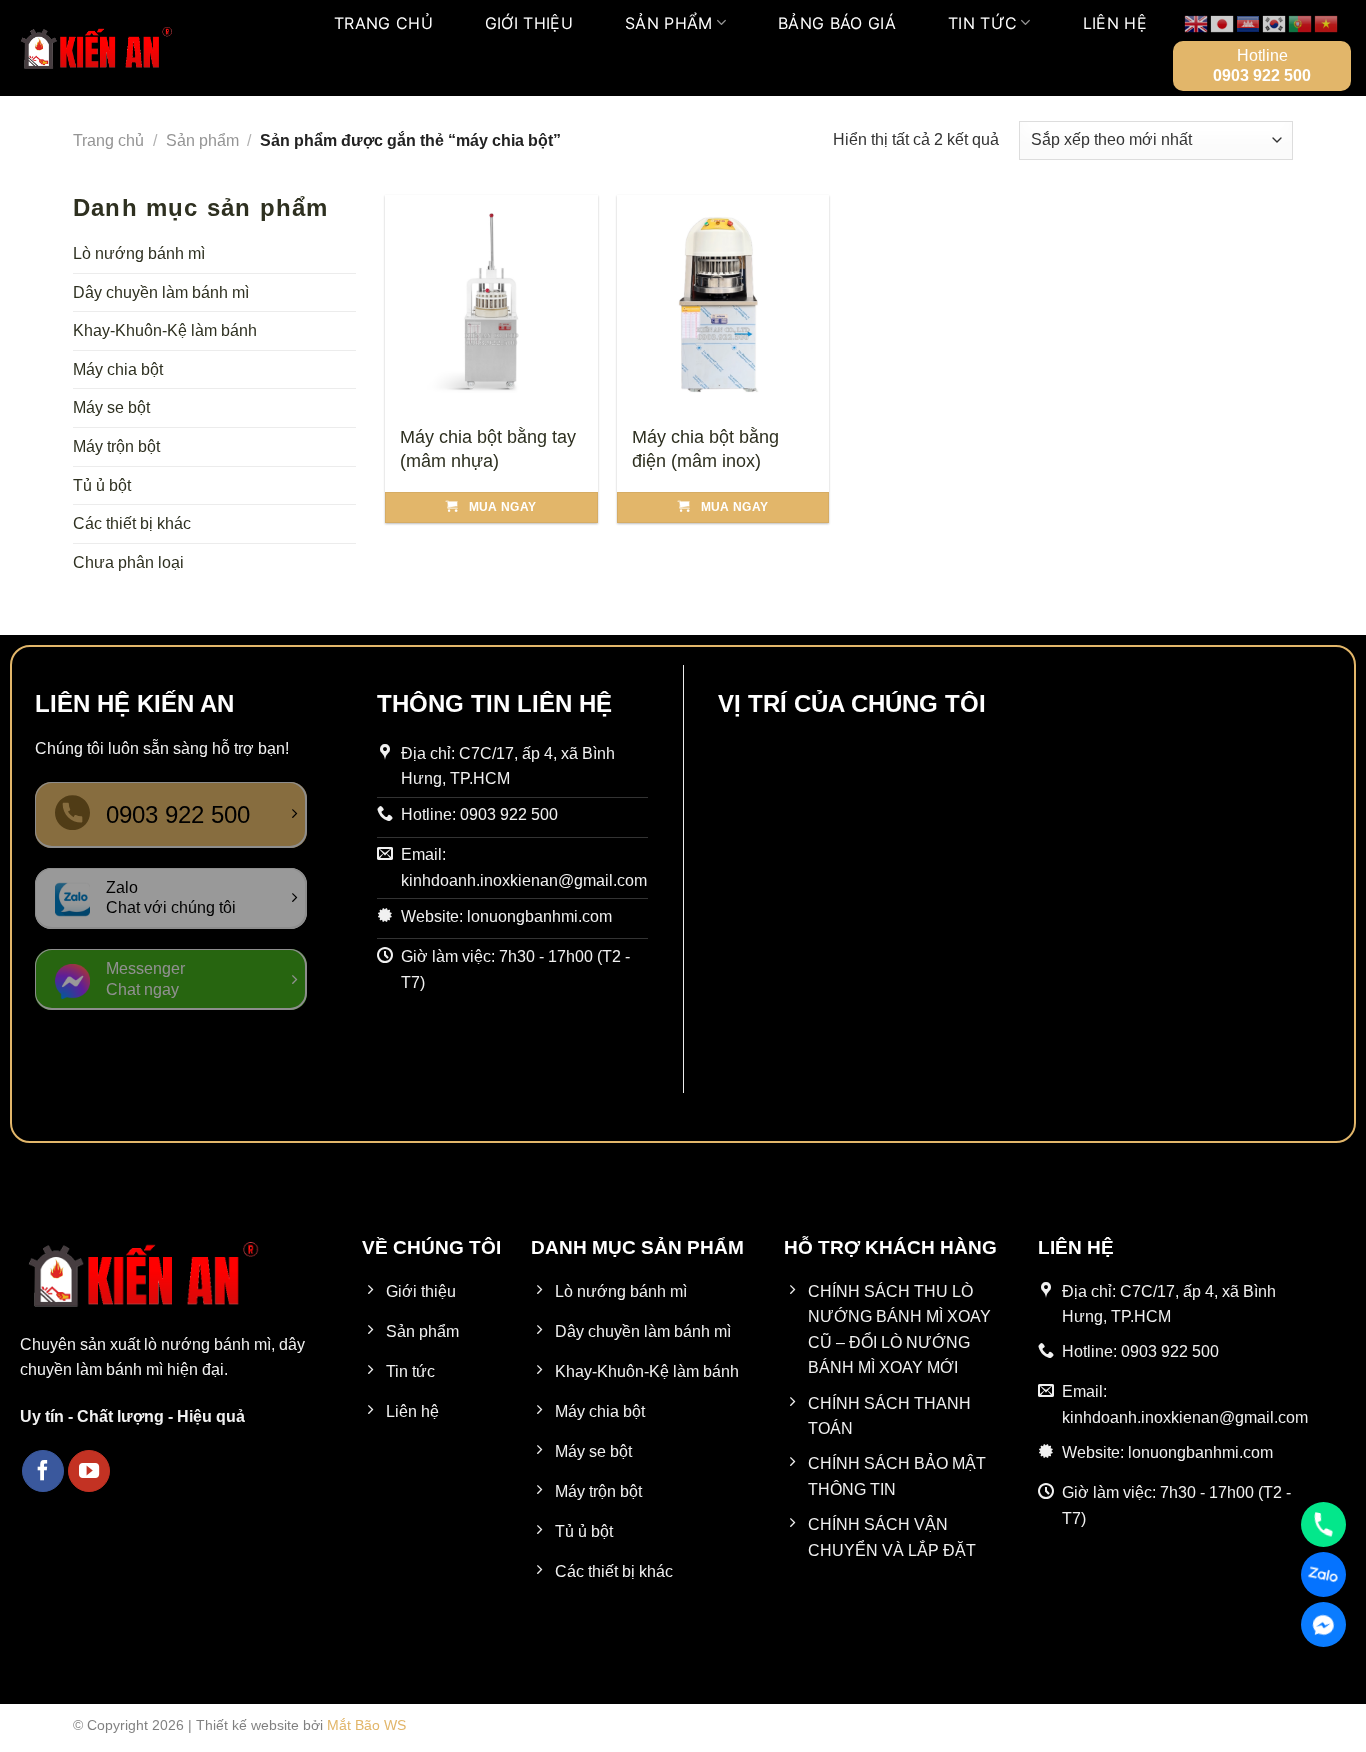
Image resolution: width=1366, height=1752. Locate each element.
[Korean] (1275, 22)
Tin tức (982, 23)
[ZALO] (1323, 1574)
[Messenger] (1323, 1624)
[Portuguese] (1301, 22)
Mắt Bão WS (366, 1725)
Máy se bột (111, 407)
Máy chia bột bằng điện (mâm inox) (705, 448)
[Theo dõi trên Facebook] (43, 1471)
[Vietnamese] (1327, 22)
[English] (1197, 22)
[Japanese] (1223, 22)
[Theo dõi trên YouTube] (89, 1471)
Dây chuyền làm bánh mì (161, 292)
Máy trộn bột (116, 446)
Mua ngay (503, 507)
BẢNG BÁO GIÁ (837, 23)
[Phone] (1323, 1524)
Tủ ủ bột (102, 485)
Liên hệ (1115, 23)
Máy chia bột (118, 369)
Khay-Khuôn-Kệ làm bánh (165, 330)
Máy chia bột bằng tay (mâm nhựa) (488, 448)
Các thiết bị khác (132, 523)
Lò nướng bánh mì (139, 253)
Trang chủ (383, 23)
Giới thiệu (529, 23)
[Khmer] (1249, 22)
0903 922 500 (1262, 75)
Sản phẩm (669, 23)
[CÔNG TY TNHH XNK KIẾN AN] (95, 48)
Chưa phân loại (128, 562)
